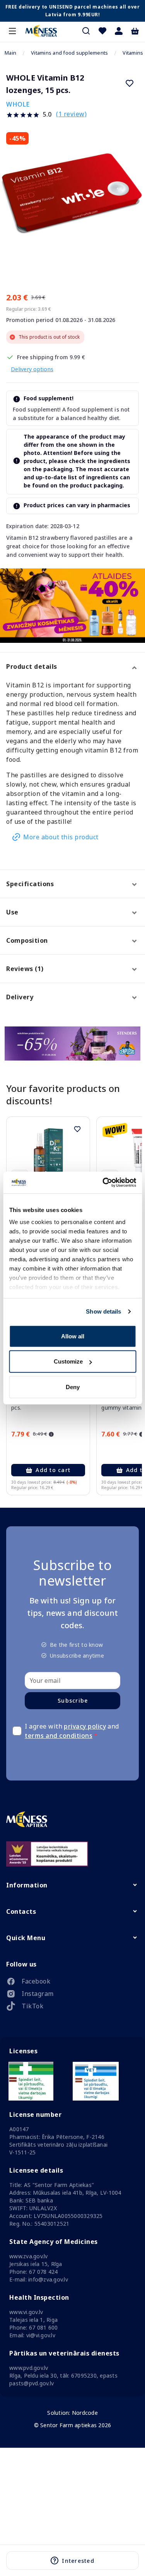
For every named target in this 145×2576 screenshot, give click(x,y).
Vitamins (133, 53)
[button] (119, 31)
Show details (103, 1311)
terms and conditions (59, 1736)
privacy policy (85, 1726)
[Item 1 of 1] (72, 201)
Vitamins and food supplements (69, 53)
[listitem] (72, 1983)
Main (10, 53)
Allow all (73, 1336)
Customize (68, 1361)
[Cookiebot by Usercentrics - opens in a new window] (103, 1183)
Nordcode (85, 2413)
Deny (73, 1387)
